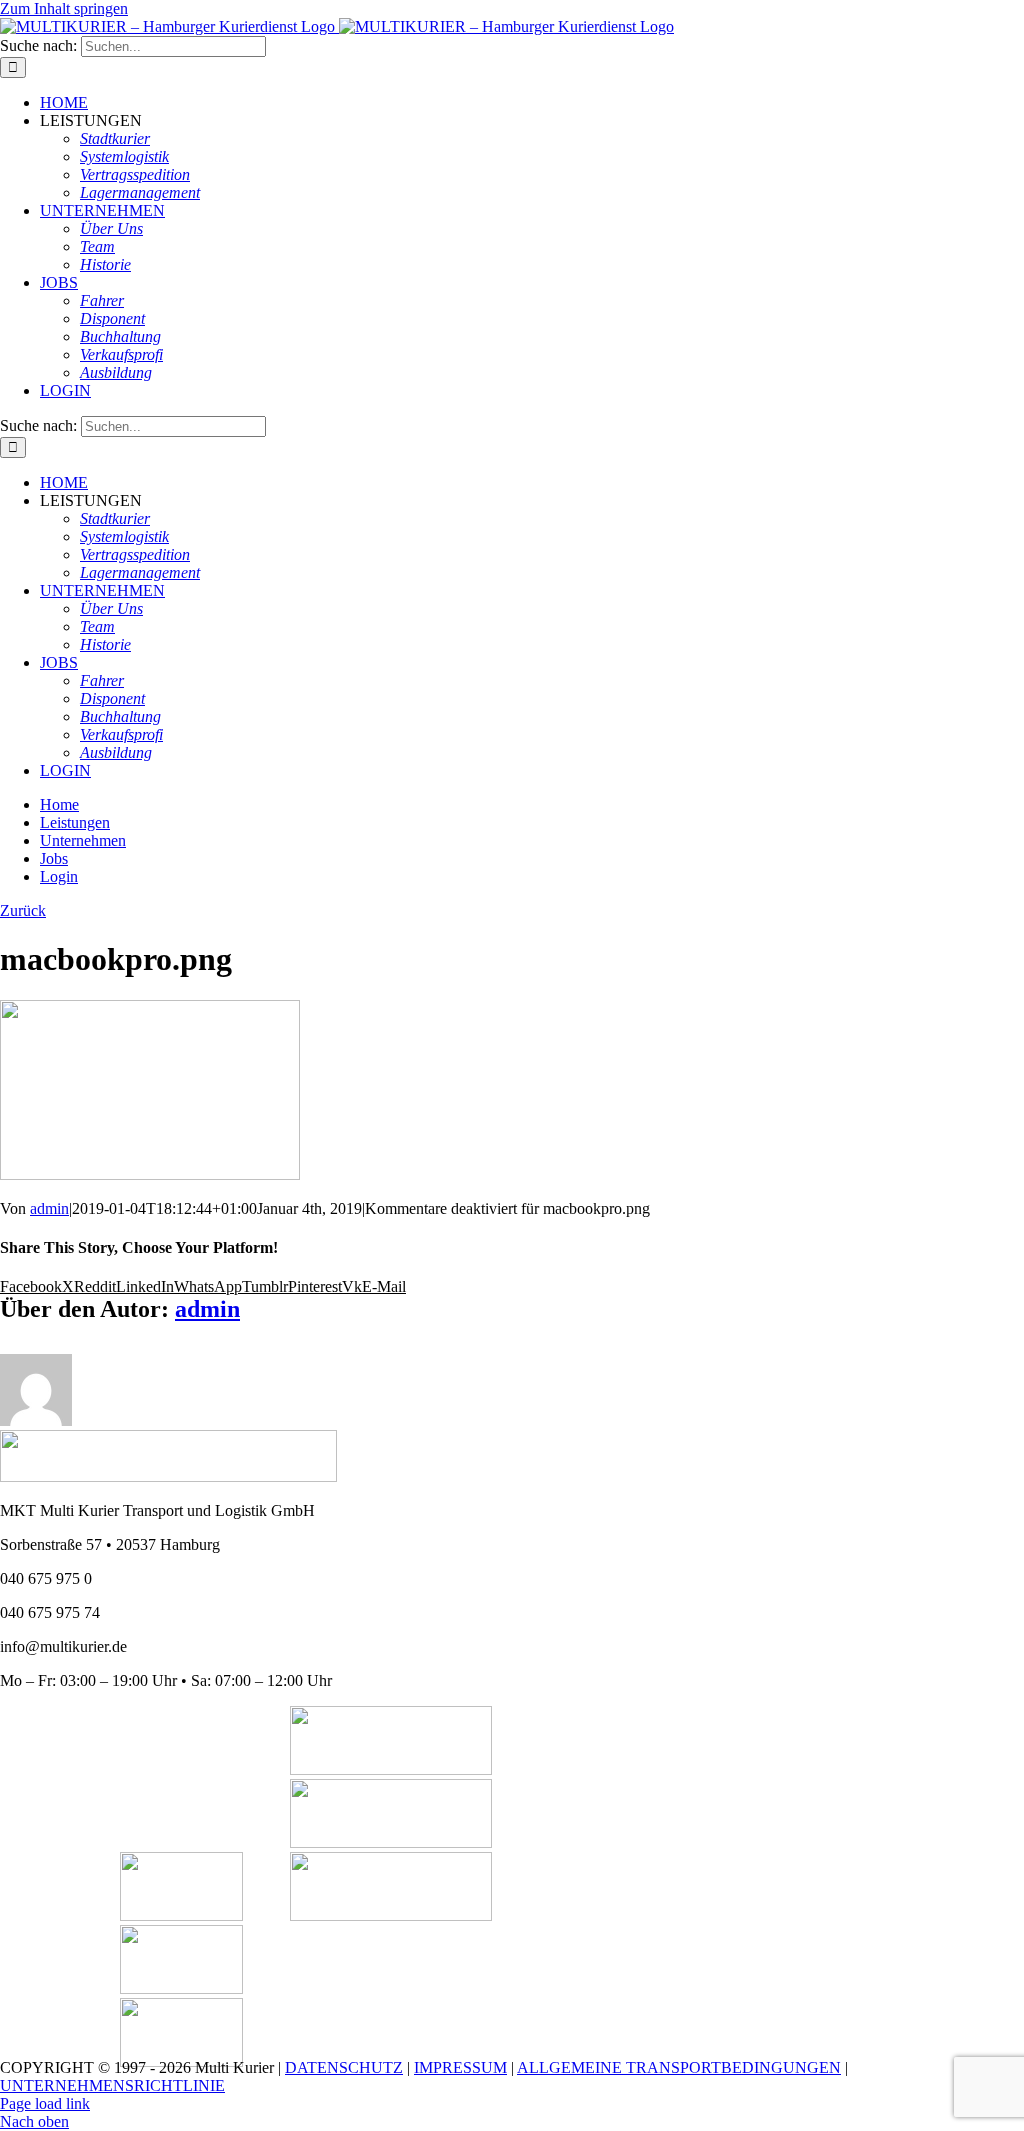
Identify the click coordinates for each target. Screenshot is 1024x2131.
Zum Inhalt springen (64, 8)
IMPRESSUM (460, 2067)
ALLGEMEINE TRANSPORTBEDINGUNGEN (679, 2067)
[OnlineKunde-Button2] (391, 1915)
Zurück (23, 910)
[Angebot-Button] (391, 1842)
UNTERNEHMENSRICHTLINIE (112, 2085)
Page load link (45, 2103)
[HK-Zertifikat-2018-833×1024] (181, 1915)
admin (49, 1208)
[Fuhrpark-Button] (391, 1769)
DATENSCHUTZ (344, 2067)
